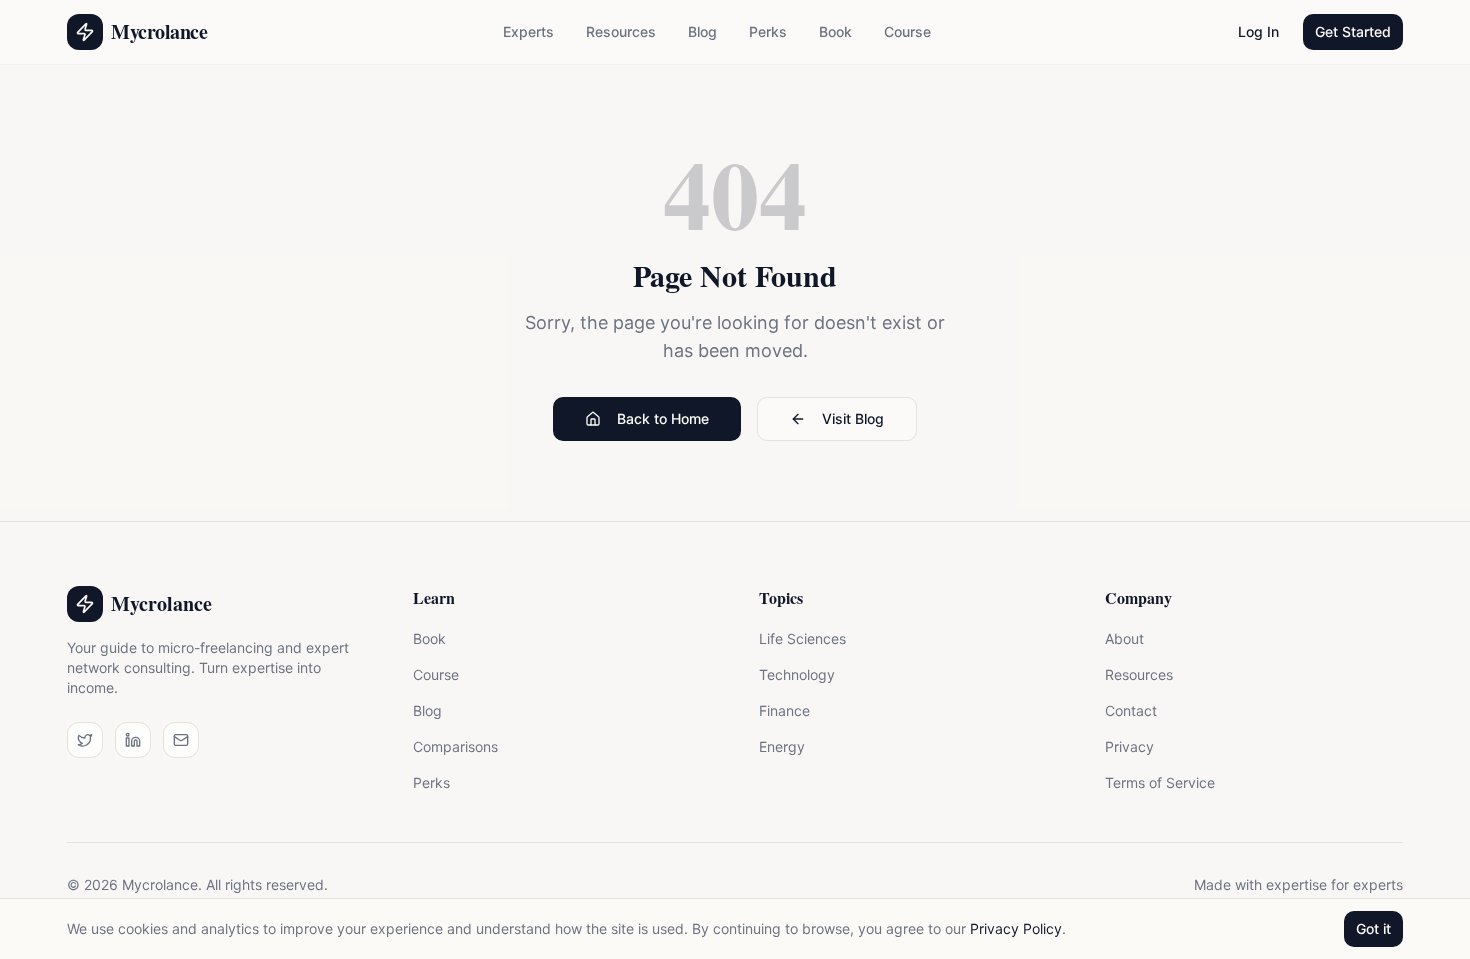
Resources (621, 31)
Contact (1131, 710)
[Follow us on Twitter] (85, 740)
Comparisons (455, 746)
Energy (782, 746)
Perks (768, 31)
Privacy (1129, 746)
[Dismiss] (316, 869)
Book (835, 31)
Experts (528, 31)
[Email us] (181, 740)
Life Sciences (802, 638)
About (1124, 638)
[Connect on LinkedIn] (133, 740)
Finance (784, 710)
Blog (702, 31)
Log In (1258, 31)
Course (907, 31)
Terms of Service (1160, 782)
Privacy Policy (1016, 928)
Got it (1373, 928)
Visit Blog (853, 418)
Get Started (1353, 31)
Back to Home (663, 418)
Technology (797, 674)
